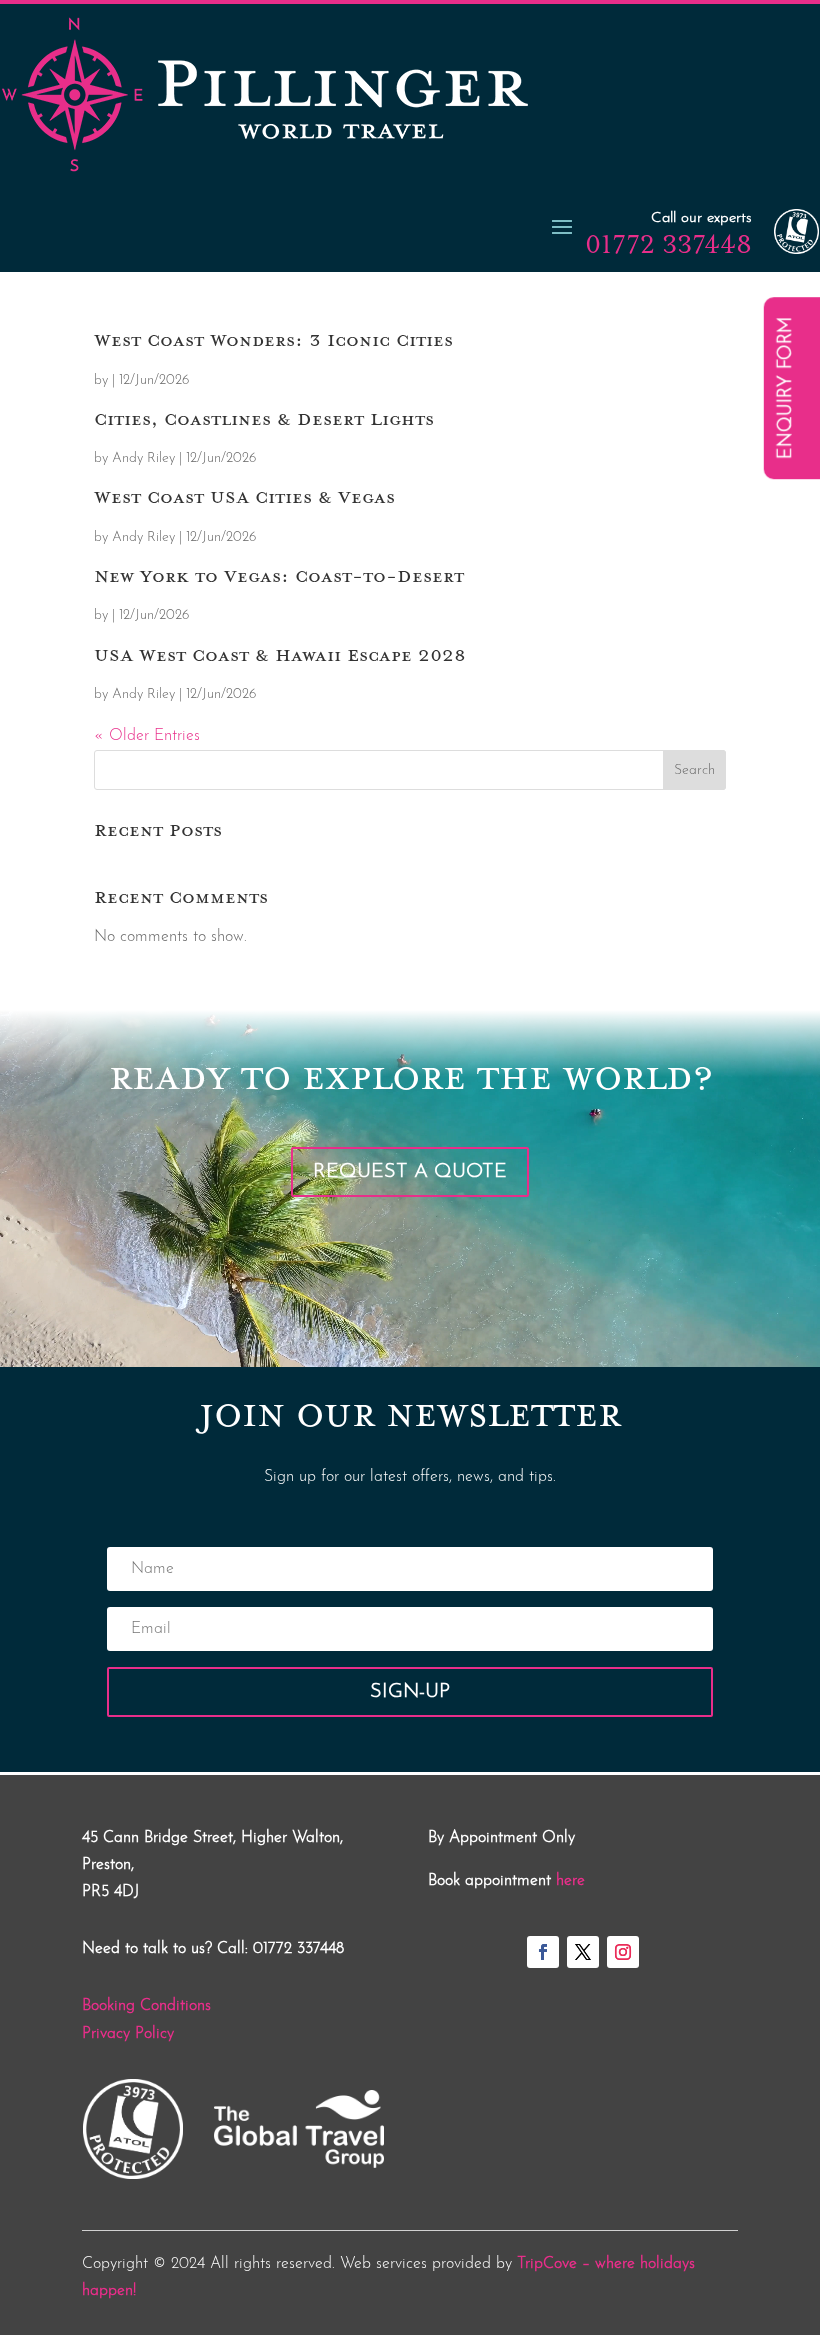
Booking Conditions (146, 2006)
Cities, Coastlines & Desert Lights (264, 419)
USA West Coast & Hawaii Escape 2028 (280, 655)
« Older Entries (147, 736)
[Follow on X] (583, 1952)
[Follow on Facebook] (543, 1952)
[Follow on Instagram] (623, 1952)
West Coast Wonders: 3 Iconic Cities (273, 340)
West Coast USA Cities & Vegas (244, 497)
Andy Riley (143, 458)
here (570, 1881)
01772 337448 (668, 244)
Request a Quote (410, 1172)
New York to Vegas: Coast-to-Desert (279, 576)
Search (694, 770)
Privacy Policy (128, 2034)
